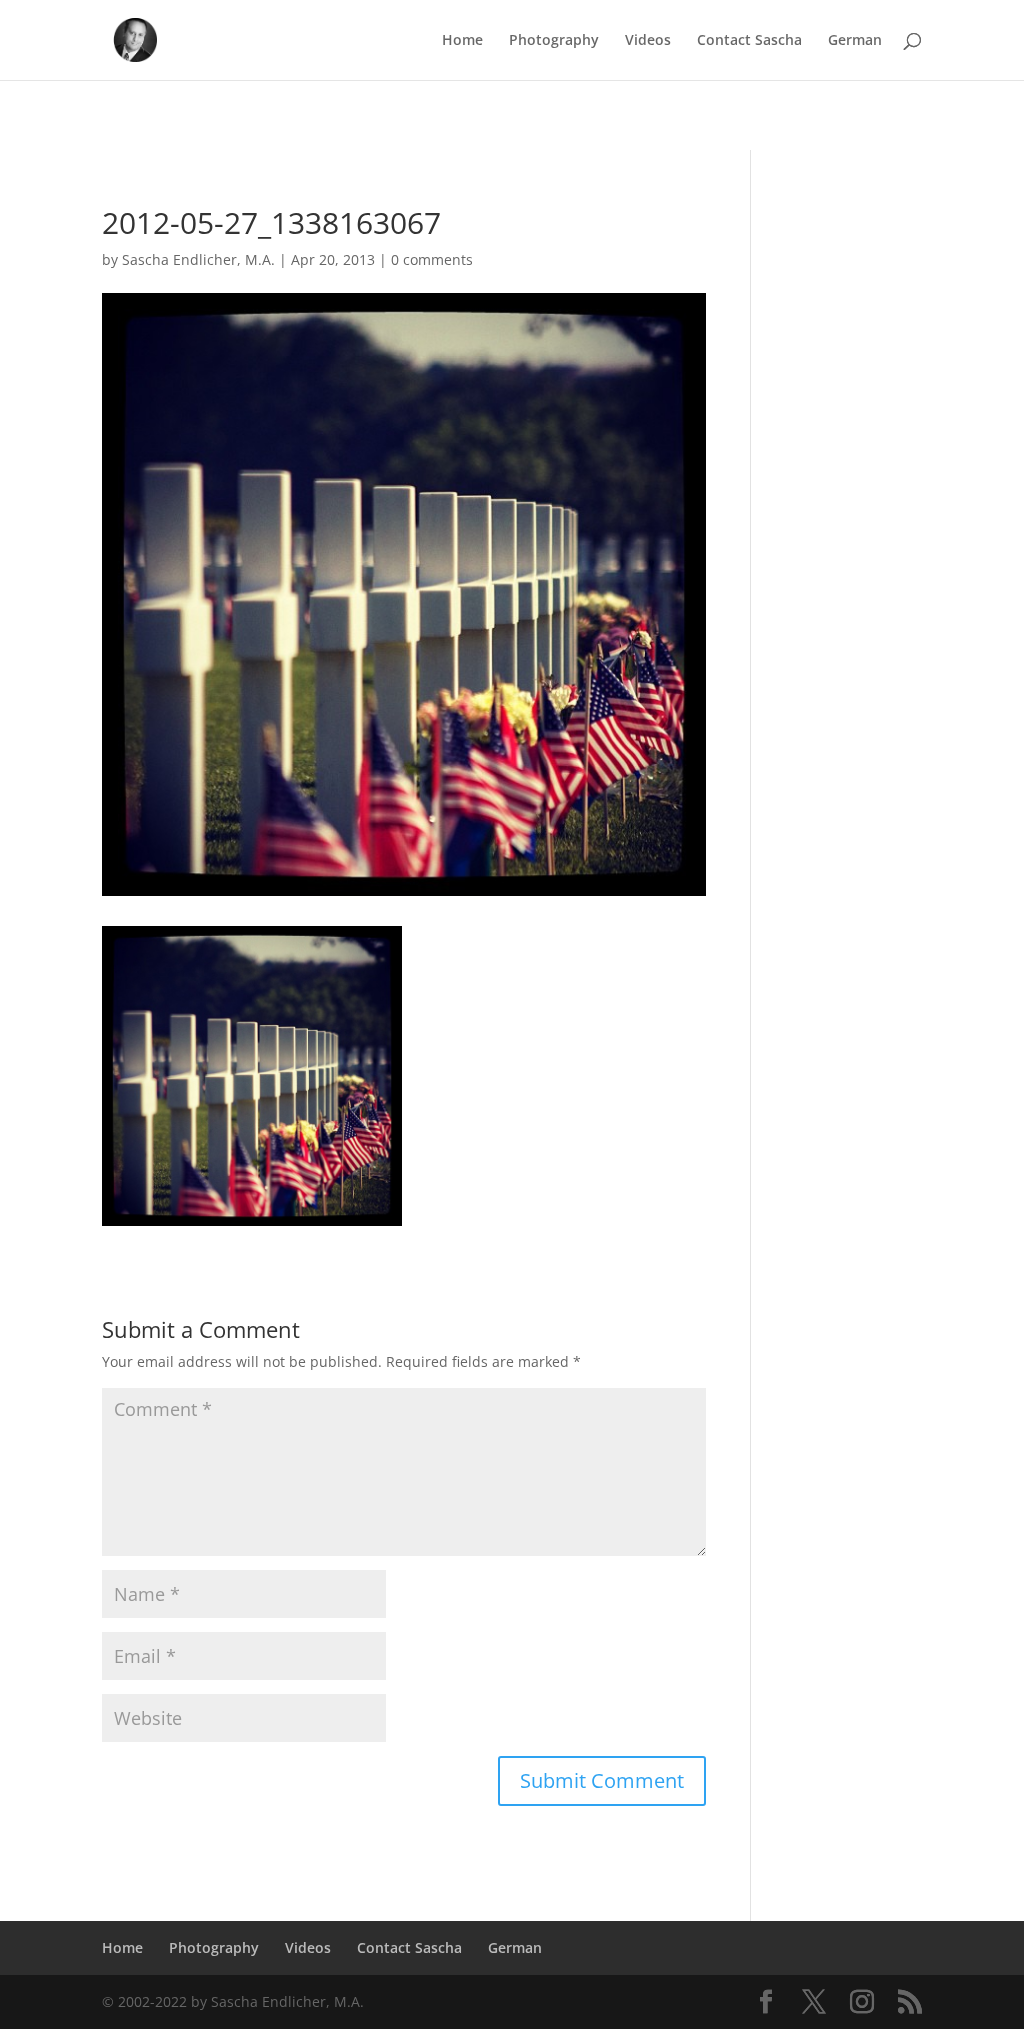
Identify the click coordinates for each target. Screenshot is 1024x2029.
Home (462, 41)
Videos (648, 41)
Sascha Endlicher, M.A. (198, 259)
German (855, 41)
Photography (554, 41)
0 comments (432, 259)
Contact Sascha (749, 41)
